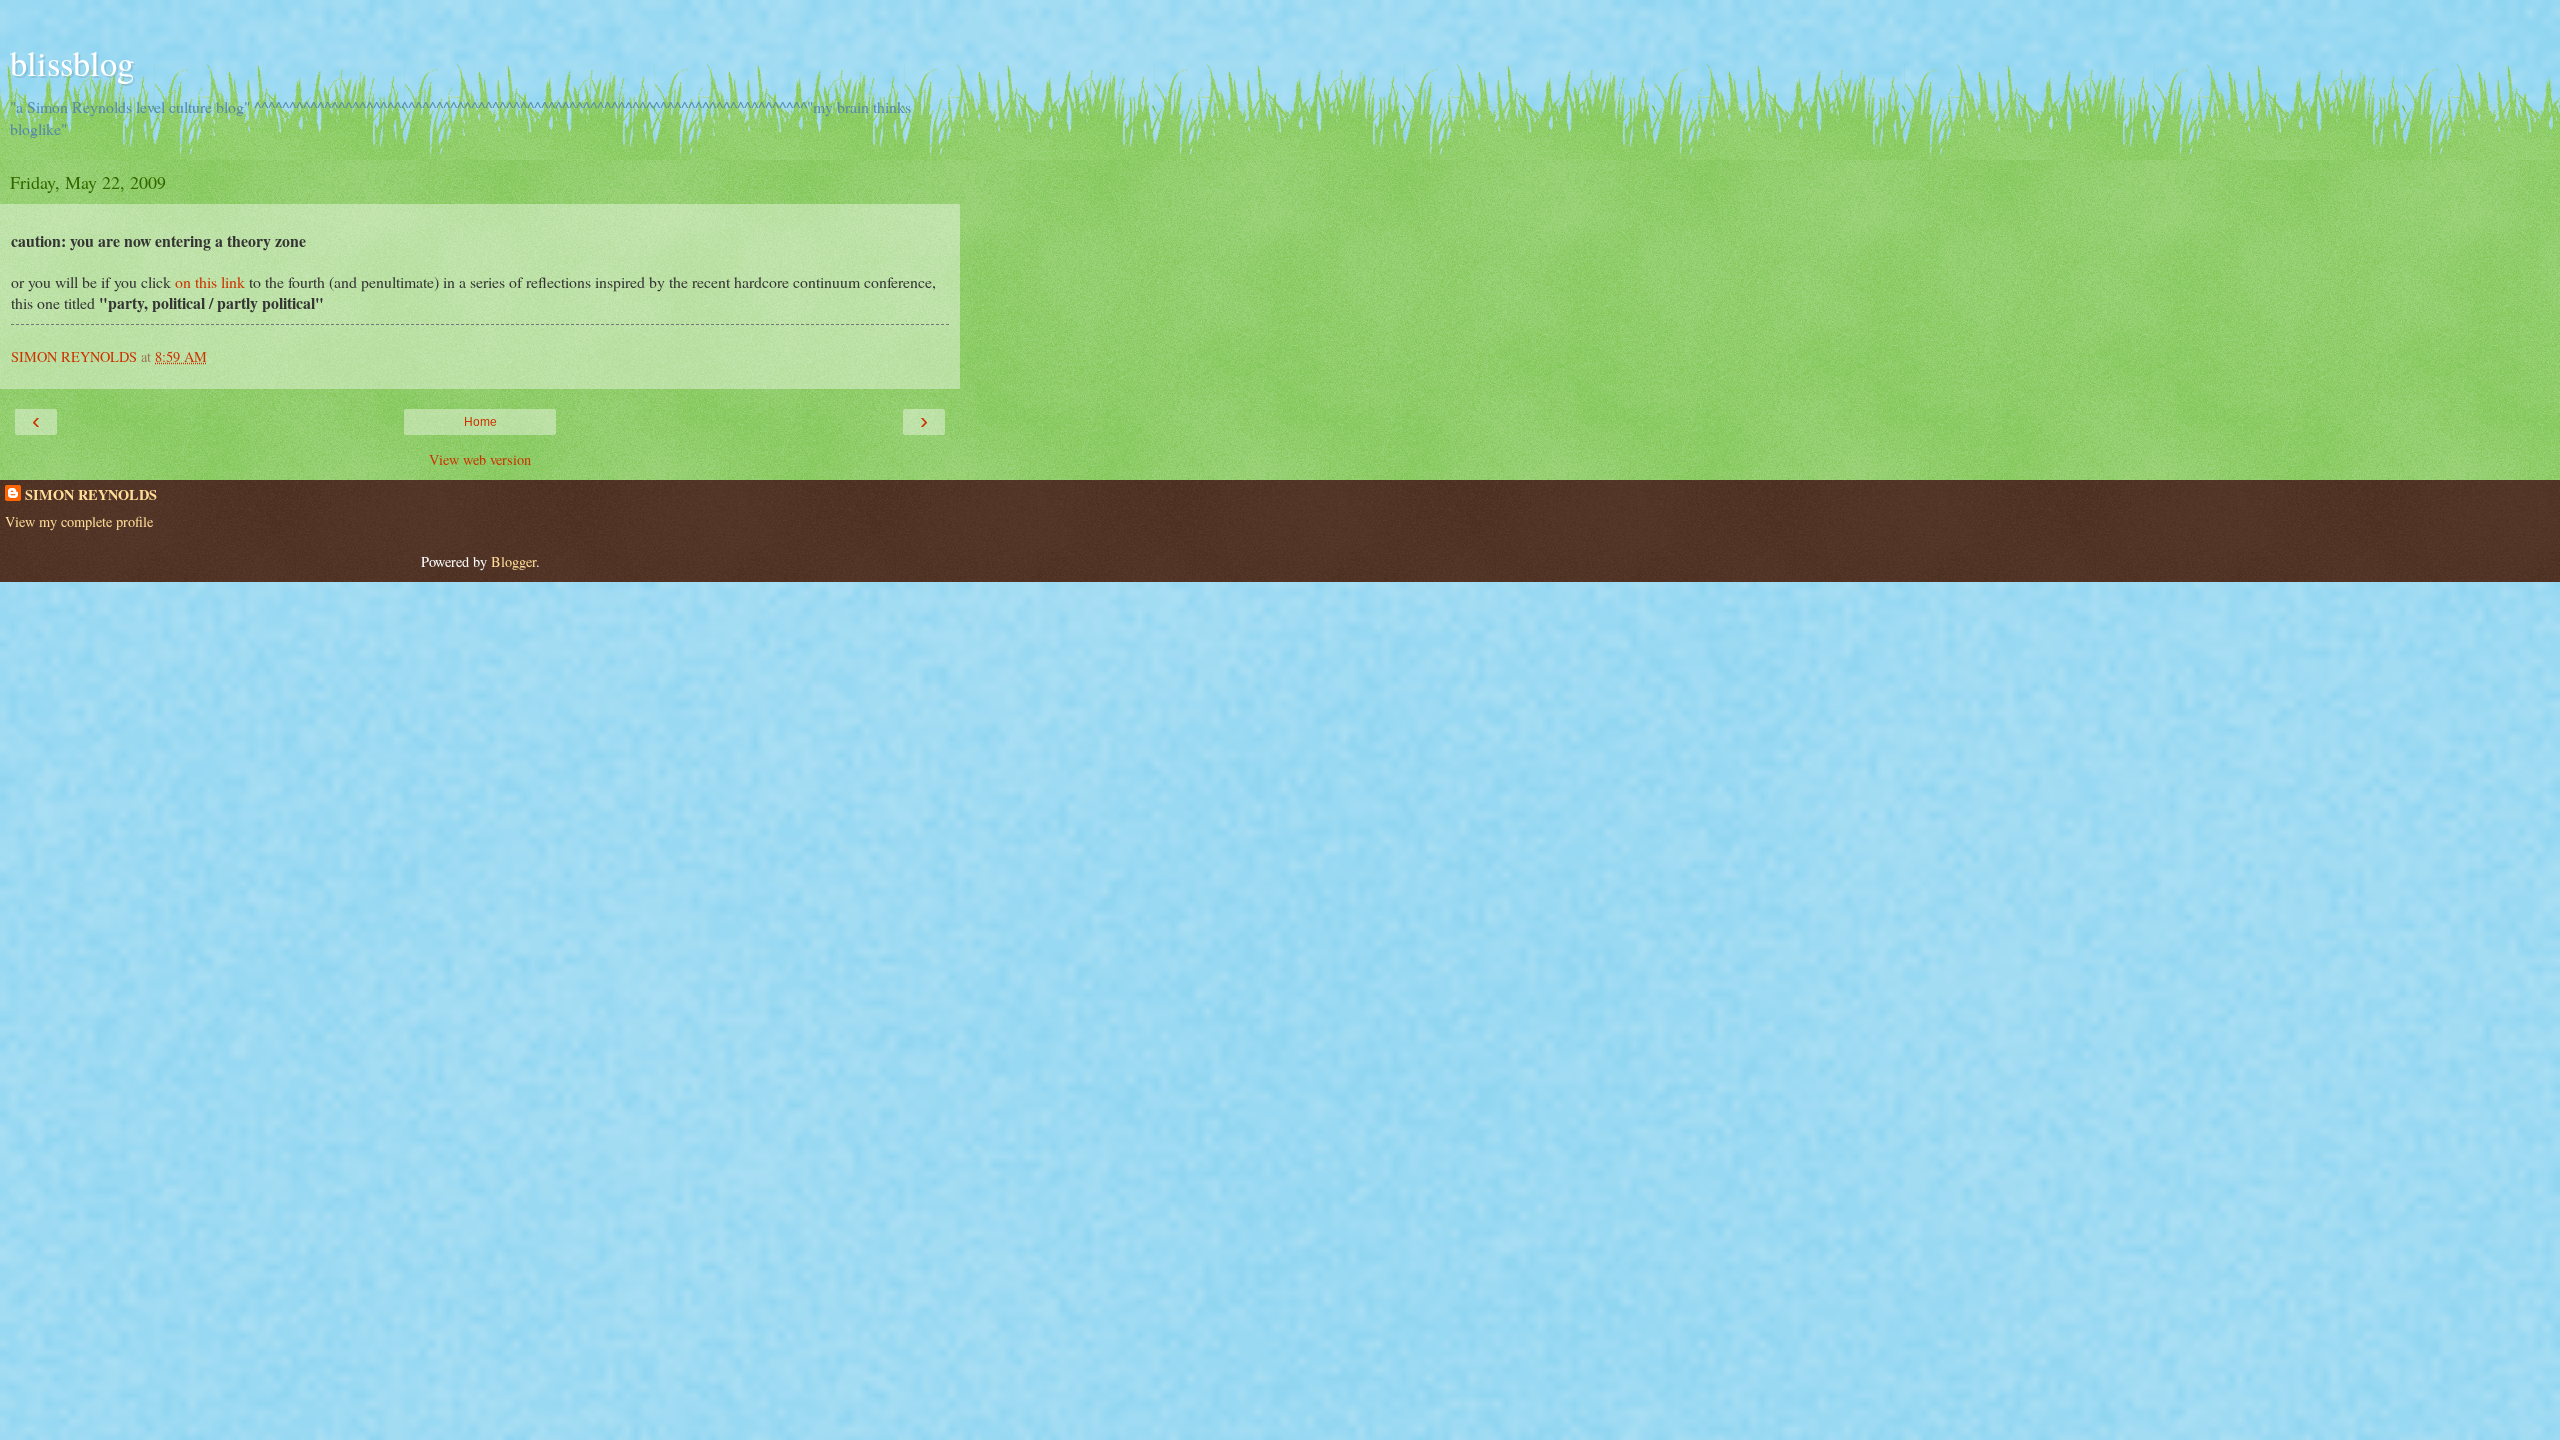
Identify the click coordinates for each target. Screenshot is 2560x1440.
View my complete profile (79, 521)
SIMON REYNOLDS (91, 495)
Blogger (513, 561)
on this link (210, 281)
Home (480, 422)
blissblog (72, 63)
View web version (480, 459)
